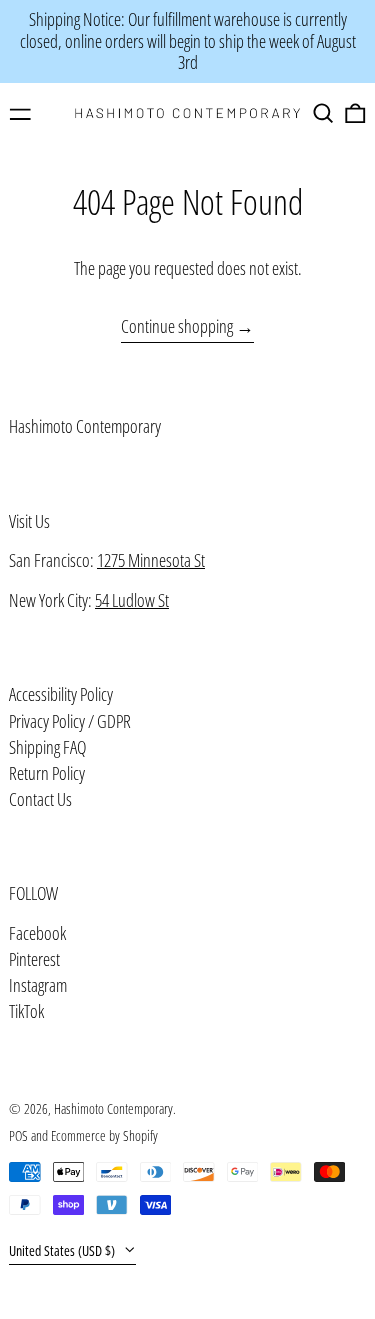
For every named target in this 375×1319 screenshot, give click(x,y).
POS (18, 1135)
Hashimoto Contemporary (85, 426)
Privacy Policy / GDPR (70, 721)
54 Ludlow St (132, 600)
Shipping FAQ (47, 747)
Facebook (37, 934)
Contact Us (40, 799)
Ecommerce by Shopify (104, 1135)
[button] (323, 113)
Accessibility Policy (61, 694)
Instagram (38, 986)
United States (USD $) (63, 1250)
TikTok (26, 1012)
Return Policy (47, 773)
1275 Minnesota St (151, 560)
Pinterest (34, 960)
